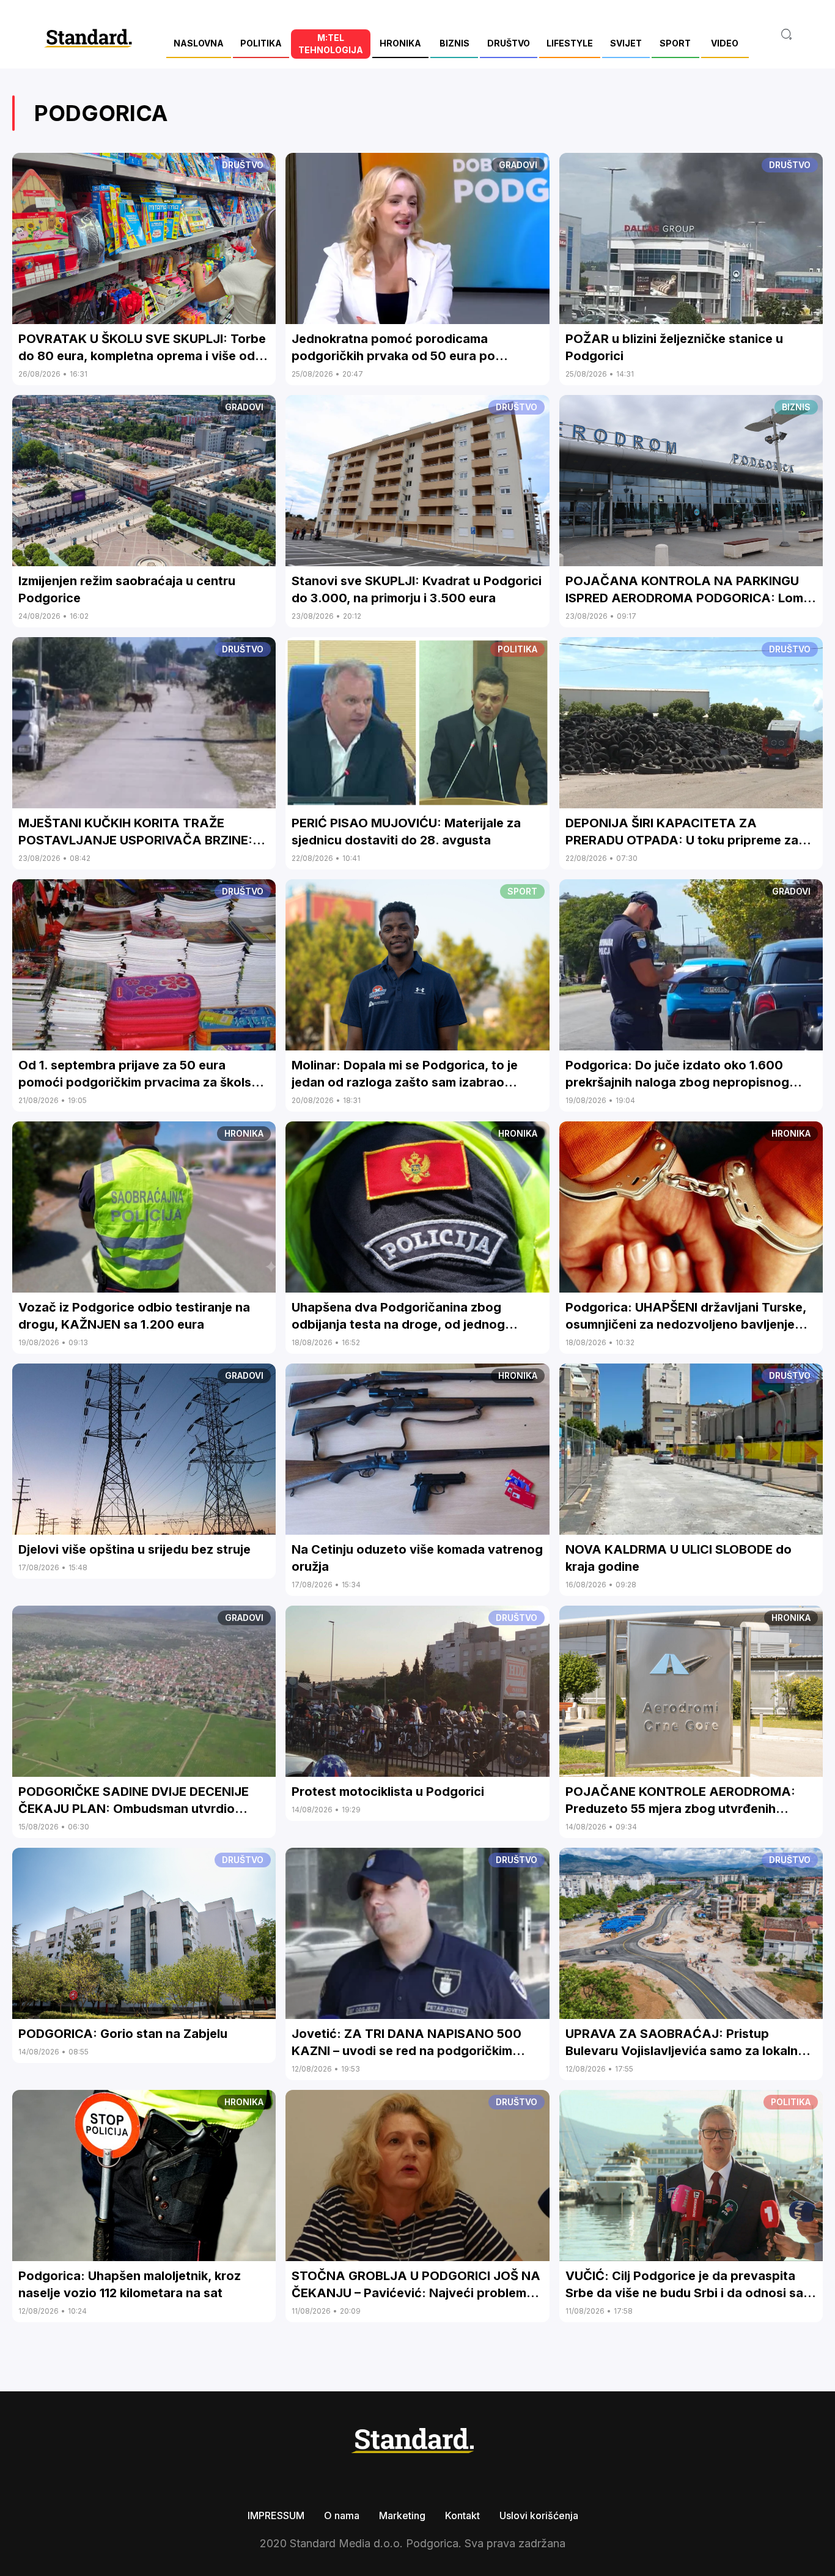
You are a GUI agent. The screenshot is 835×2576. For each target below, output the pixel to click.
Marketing (402, 2515)
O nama (342, 2515)
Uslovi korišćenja (539, 2515)
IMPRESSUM (276, 2515)
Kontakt (462, 2515)
